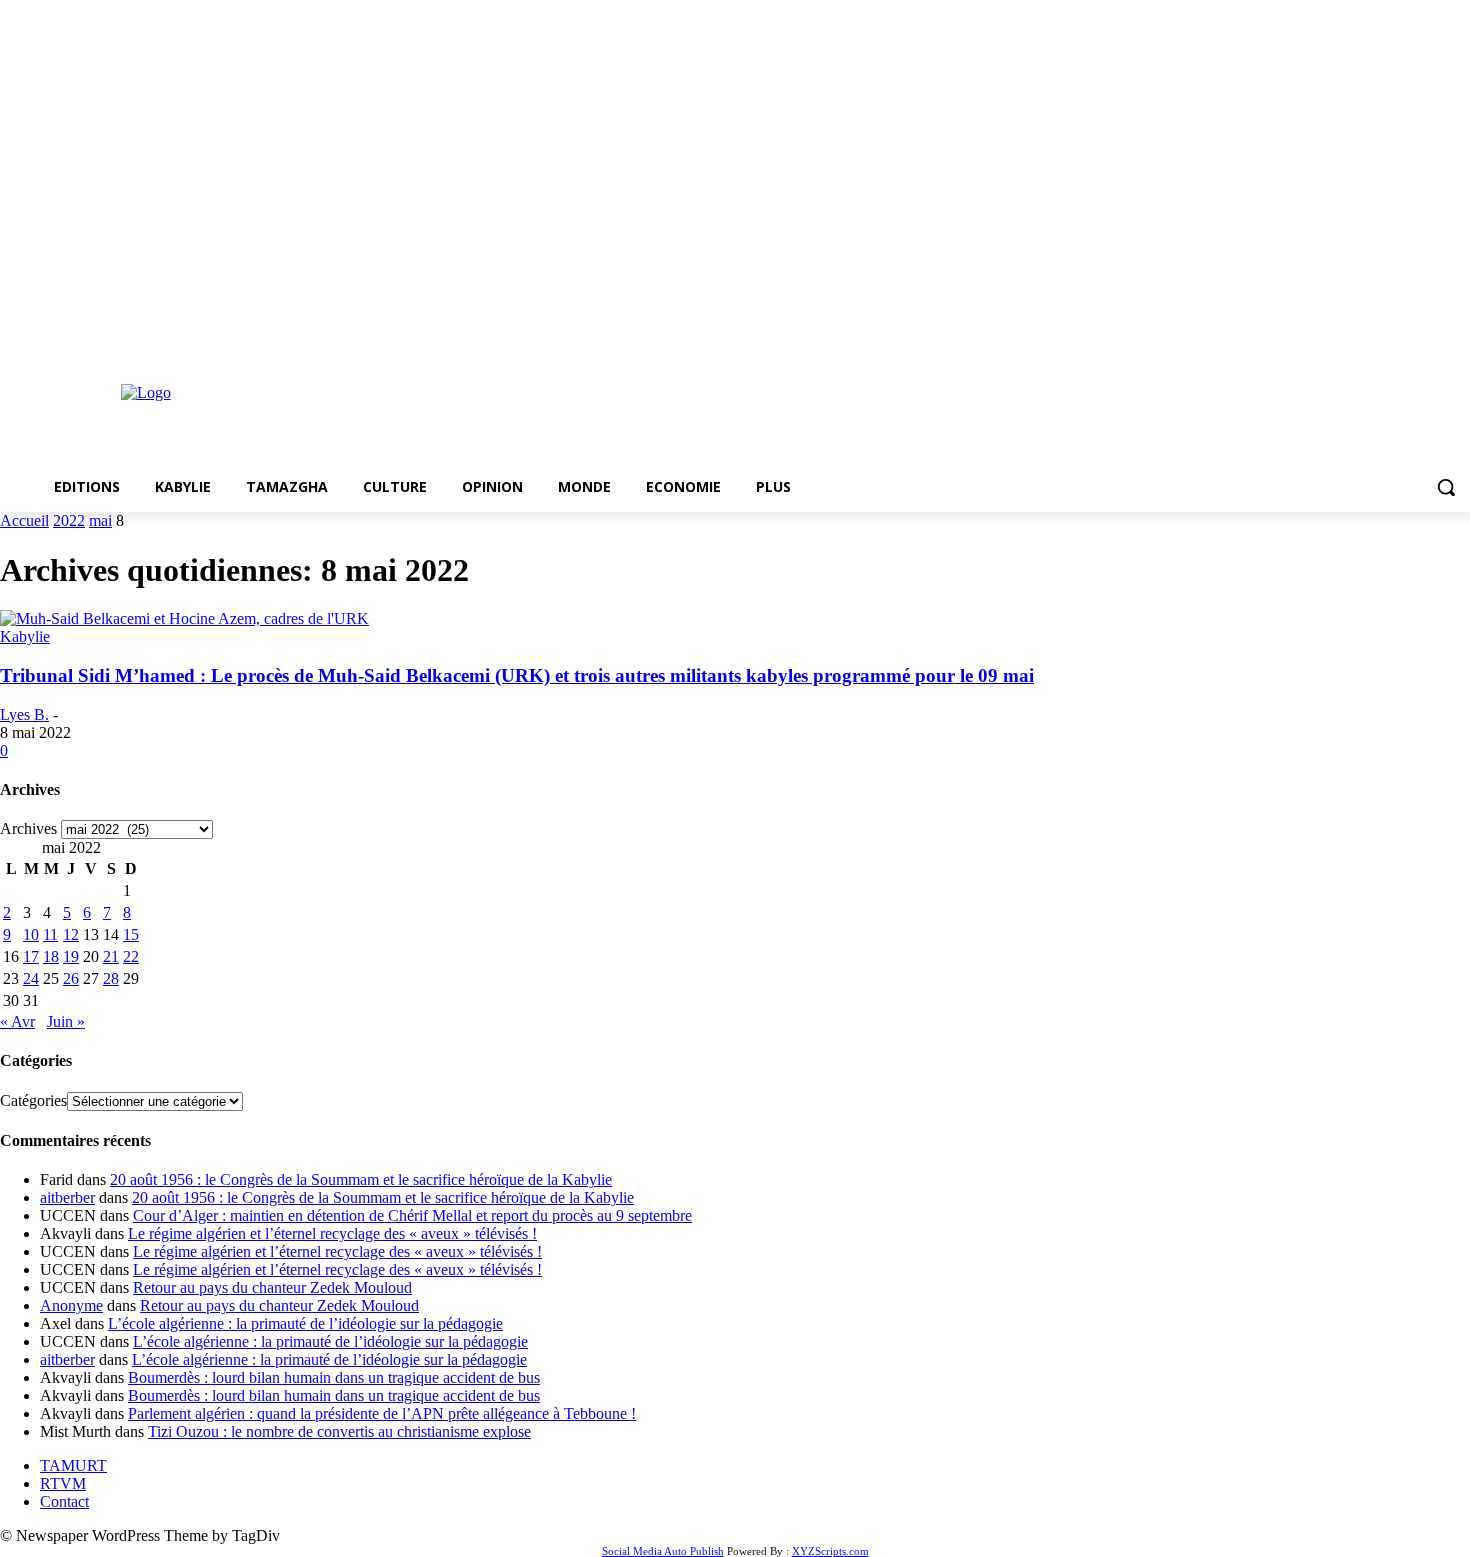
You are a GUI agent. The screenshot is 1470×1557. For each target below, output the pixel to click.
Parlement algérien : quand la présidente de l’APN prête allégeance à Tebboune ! (382, 1413)
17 (31, 956)
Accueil (24, 520)
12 (71, 934)
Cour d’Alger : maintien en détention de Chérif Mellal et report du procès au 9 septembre (412, 1215)
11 (50, 934)
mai (100, 520)
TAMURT (73, 1465)
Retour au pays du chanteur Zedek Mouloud (272, 1287)
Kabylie (25, 636)
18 (51, 956)
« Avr (17, 1021)
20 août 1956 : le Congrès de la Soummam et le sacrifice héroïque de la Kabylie (361, 1179)
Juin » (66, 1021)
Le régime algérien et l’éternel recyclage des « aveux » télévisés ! (332, 1233)
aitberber (67, 1197)
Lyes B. (24, 714)
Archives (28, 828)
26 (71, 978)
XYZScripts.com (830, 1551)
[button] (1446, 487)
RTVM (63, 1483)
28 (111, 978)
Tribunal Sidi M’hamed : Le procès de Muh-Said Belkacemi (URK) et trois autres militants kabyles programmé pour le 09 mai (517, 675)
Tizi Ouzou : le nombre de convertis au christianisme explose (339, 1431)
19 (71, 956)
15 (131, 934)
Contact (64, 1501)
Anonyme (71, 1305)
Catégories (33, 1100)
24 (31, 978)
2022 (69, 520)
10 (31, 934)
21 (111, 956)
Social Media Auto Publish (663, 1551)
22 (131, 956)
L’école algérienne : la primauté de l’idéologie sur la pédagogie (305, 1323)
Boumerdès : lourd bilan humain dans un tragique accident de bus (334, 1377)
